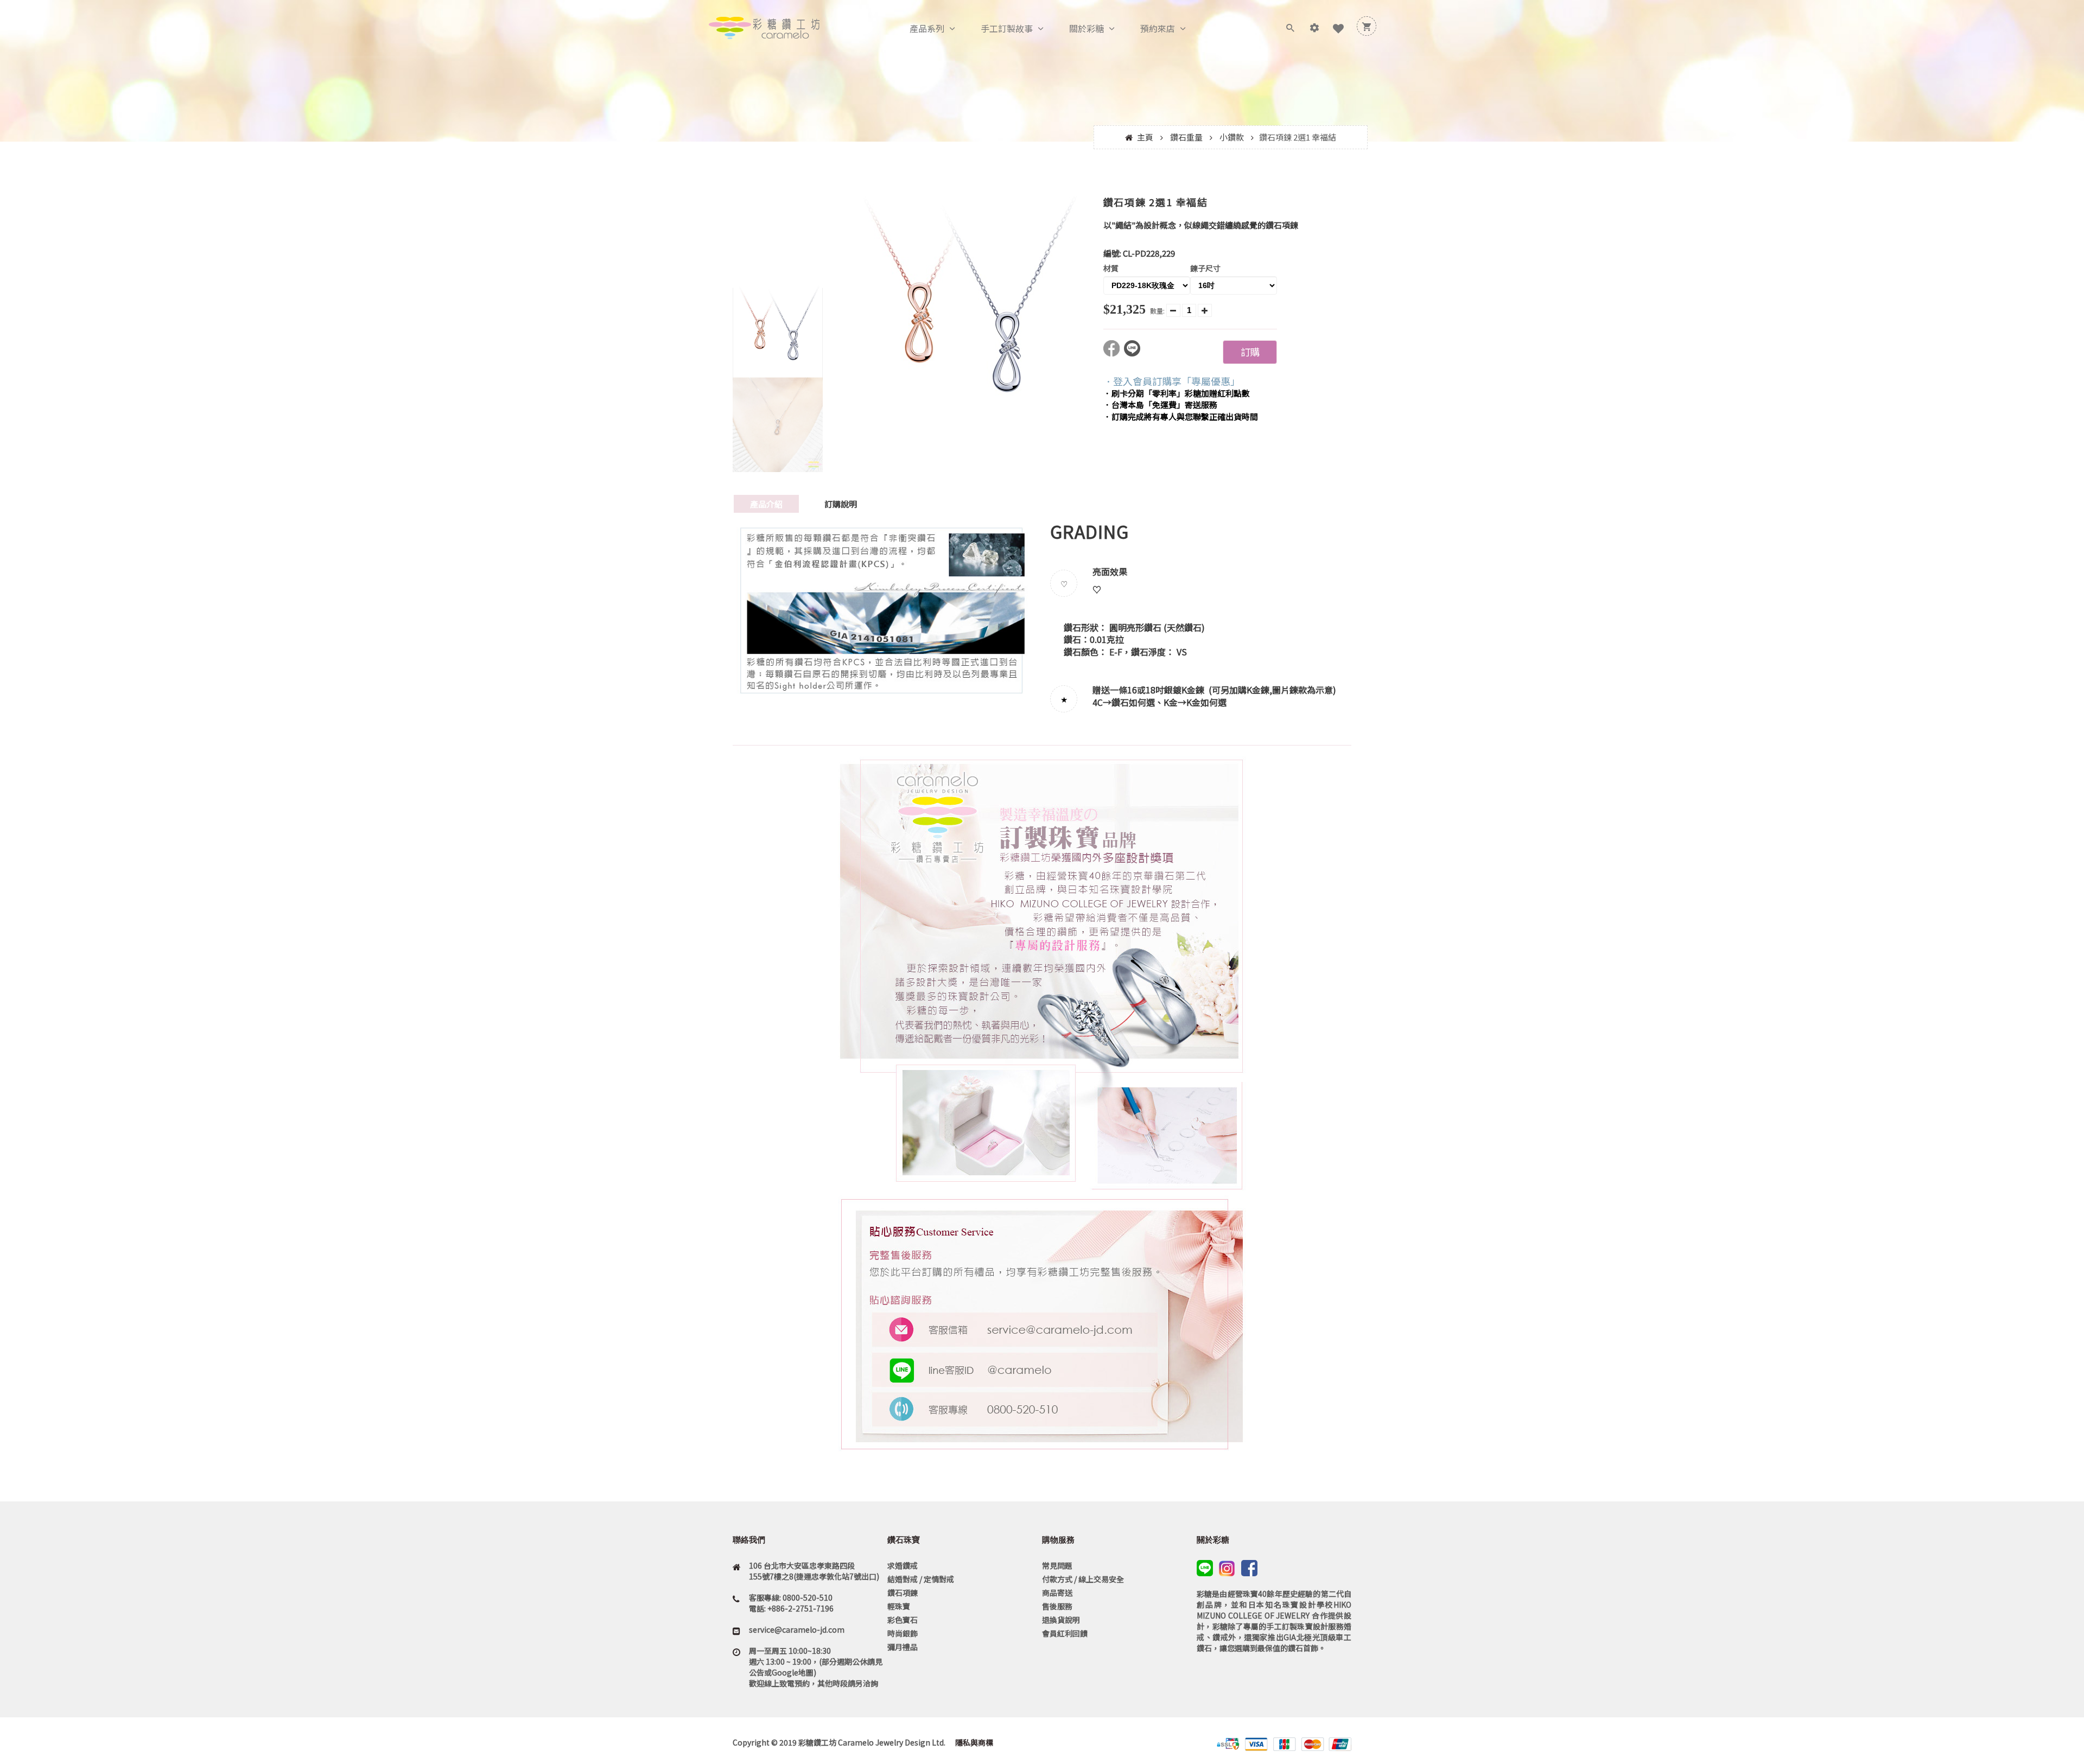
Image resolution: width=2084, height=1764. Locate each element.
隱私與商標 (973, 1742)
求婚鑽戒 (903, 1565)
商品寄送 (1057, 1593)
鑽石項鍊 (903, 1593)
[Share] (1114, 353)
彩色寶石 (903, 1620)
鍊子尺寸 (1205, 268)
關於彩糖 (1087, 28)
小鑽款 (1232, 137)
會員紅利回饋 (1065, 1633)
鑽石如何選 (1133, 702)
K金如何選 (1206, 702)
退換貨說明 (1061, 1620)
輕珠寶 (899, 1606)
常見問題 (1057, 1565)
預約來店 (1158, 28)
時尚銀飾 (903, 1633)
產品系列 (927, 28)
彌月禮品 (903, 1647)
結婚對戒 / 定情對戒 (921, 1579)
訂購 (1250, 352)
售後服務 (1057, 1606)
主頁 (1145, 137)
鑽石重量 (1186, 137)
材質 (1111, 268)
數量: (1157, 311)
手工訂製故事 (1007, 28)
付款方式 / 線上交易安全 (1083, 1579)
